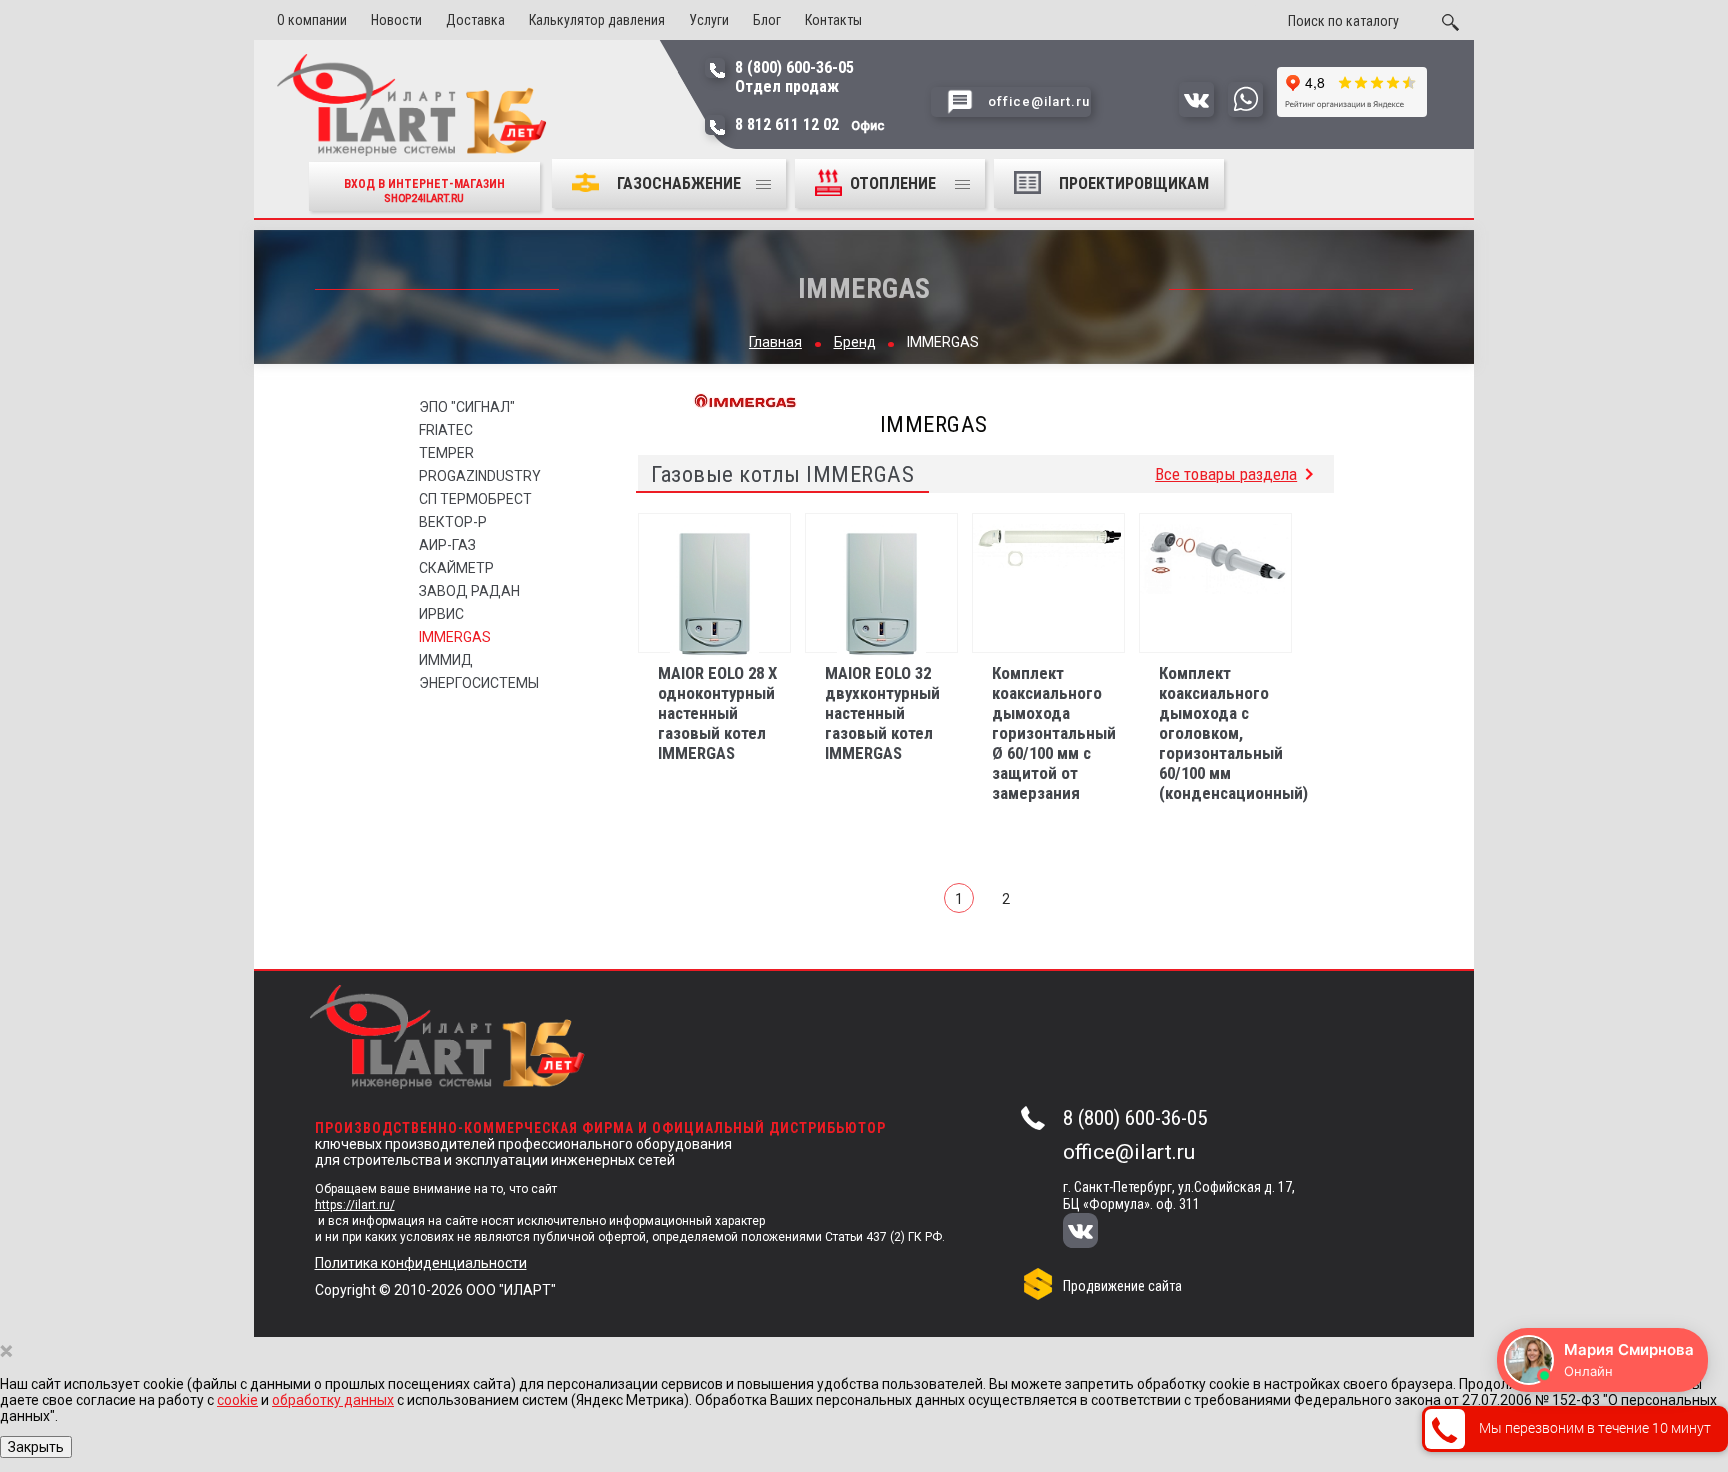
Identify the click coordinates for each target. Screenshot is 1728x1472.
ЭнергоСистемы (479, 683)
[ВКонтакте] (1094, 1232)
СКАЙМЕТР (456, 568)
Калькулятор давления (597, 20)
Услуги (709, 20)
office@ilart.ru (1129, 1152)
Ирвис (441, 614)
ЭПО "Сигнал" (467, 407)
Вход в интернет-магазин (424, 190)
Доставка (475, 20)
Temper (446, 453)
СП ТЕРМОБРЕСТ (475, 499)
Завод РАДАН (469, 591)
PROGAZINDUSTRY (480, 476)
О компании (312, 20)
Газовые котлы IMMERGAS (782, 474)
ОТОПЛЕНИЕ (895, 183)
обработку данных (333, 1400)
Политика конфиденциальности (421, 1263)
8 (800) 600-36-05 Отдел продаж (794, 77)
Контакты (833, 20)
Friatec (446, 430)
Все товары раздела (1226, 473)
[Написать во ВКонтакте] (1196, 112)
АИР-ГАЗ (447, 545)
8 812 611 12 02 (810, 124)
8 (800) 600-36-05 (1135, 1118)
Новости (396, 20)
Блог (767, 20)
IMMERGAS (455, 637)
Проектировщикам (1134, 183)
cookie (237, 1400)
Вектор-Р (453, 522)
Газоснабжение (679, 183)
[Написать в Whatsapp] (1245, 112)
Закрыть (36, 1447)
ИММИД (446, 660)
